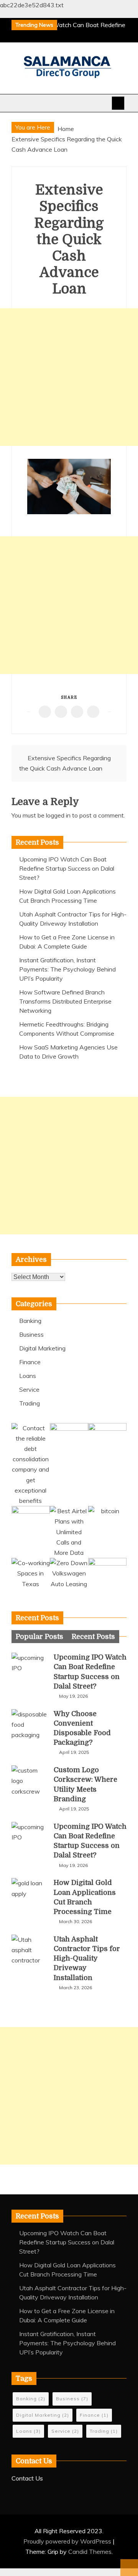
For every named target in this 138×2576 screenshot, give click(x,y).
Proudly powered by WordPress (68, 2541)
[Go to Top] (129, 2568)
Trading (30, 1403)
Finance (30, 1362)
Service (29, 1389)
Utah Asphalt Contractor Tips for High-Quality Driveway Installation (87, 1958)
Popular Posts (39, 1637)
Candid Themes (90, 2552)
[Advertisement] (69, 377)
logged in (58, 815)
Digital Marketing (42, 1348)
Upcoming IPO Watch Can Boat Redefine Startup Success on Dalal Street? (67, 868)
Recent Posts (93, 1637)
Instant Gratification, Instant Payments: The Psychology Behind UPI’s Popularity (67, 969)
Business (31, 1334)
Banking (30, 1321)
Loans (28, 1376)
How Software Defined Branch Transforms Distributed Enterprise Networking (65, 1001)
